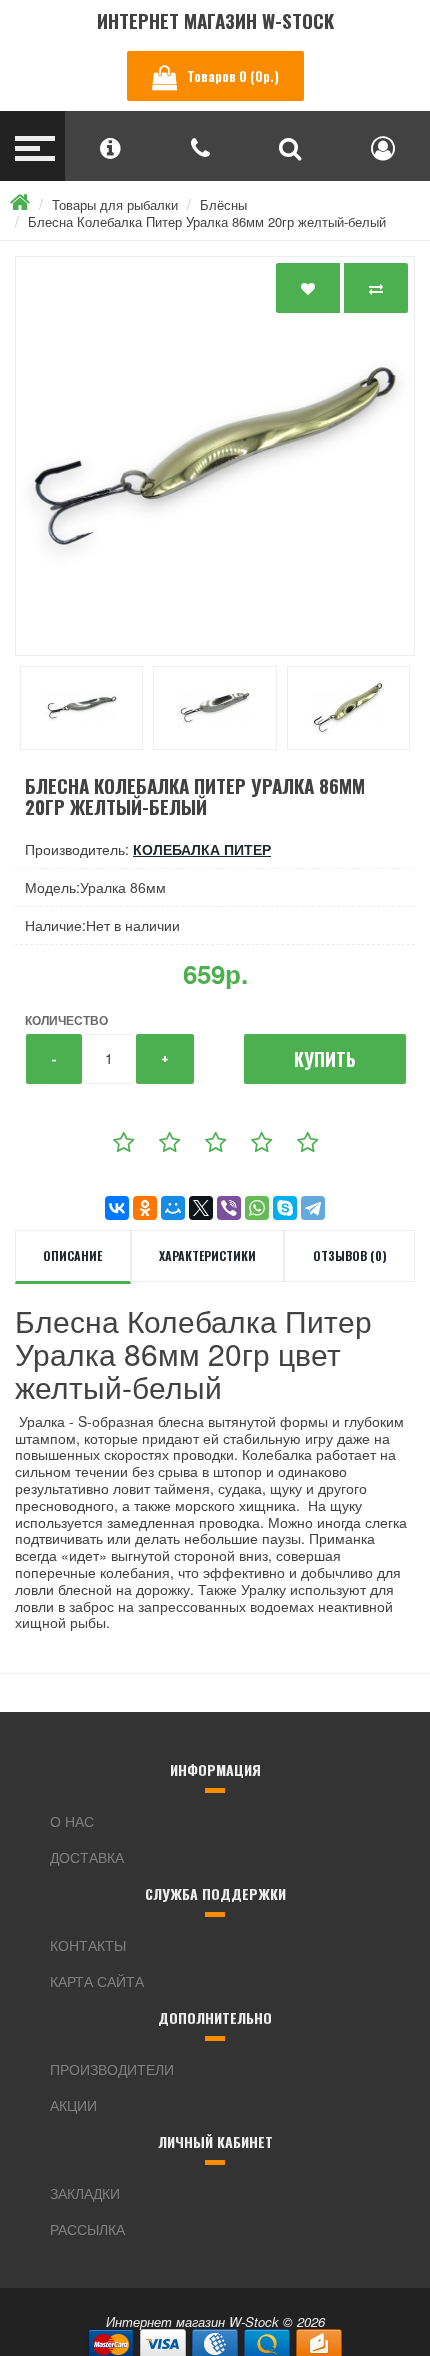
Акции (73, 2105)
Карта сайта (97, 1981)
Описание (72, 1255)
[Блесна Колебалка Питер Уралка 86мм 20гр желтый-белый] (215, 456)
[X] (201, 1208)
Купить (325, 1059)
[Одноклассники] (145, 1208)
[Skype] (285, 1208)
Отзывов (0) (350, 1255)
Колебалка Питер (202, 849)
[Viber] (229, 1208)
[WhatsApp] (257, 1208)
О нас (72, 1821)
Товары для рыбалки (115, 204)
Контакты (88, 1945)
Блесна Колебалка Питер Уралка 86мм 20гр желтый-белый (207, 221)
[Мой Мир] (173, 1208)
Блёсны (223, 204)
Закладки (85, 2193)
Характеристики (207, 1255)
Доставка (87, 1857)
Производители (112, 2069)
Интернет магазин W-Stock (215, 20)
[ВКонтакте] (117, 1208)
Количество (66, 1020)
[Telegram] (313, 1208)
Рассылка (87, 2229)
